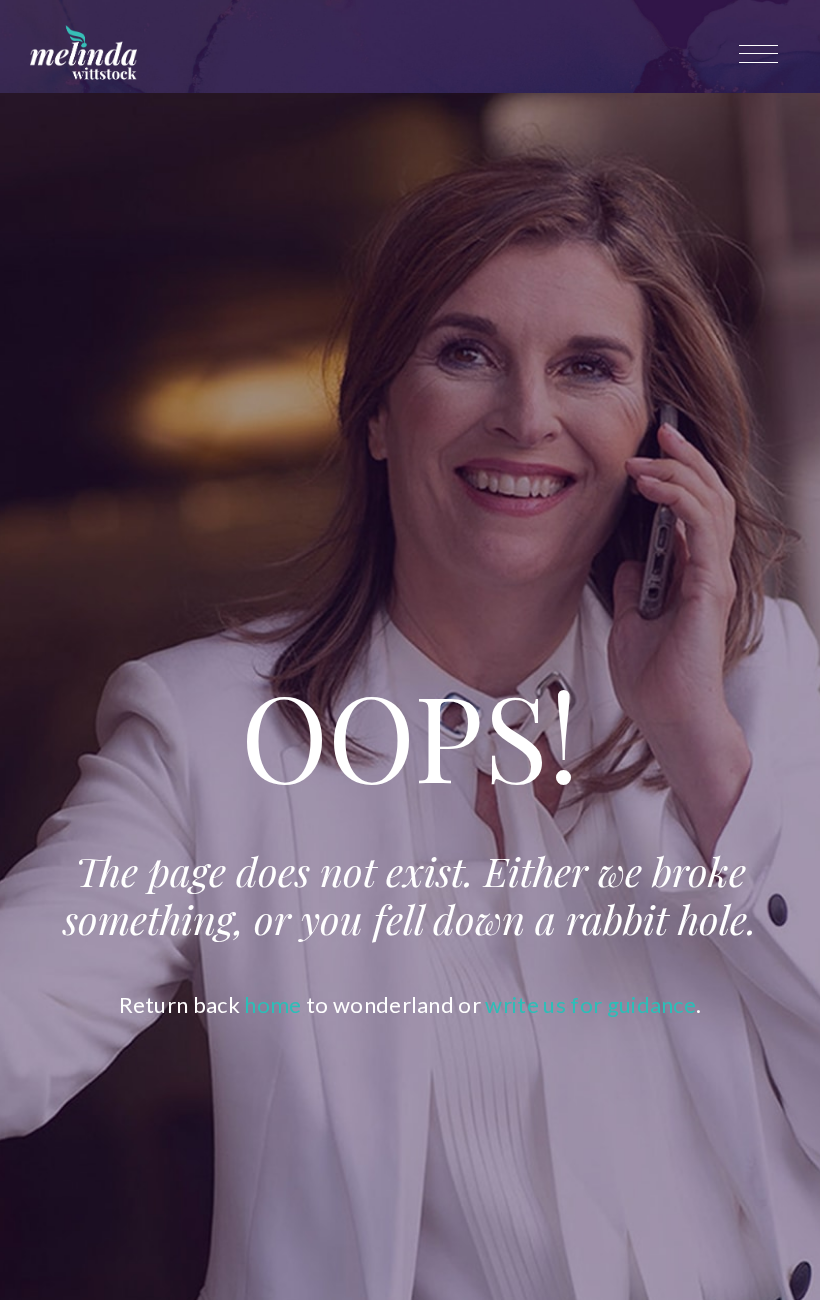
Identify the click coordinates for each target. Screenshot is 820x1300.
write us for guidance (590, 1004)
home (272, 1004)
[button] (763, 53)
